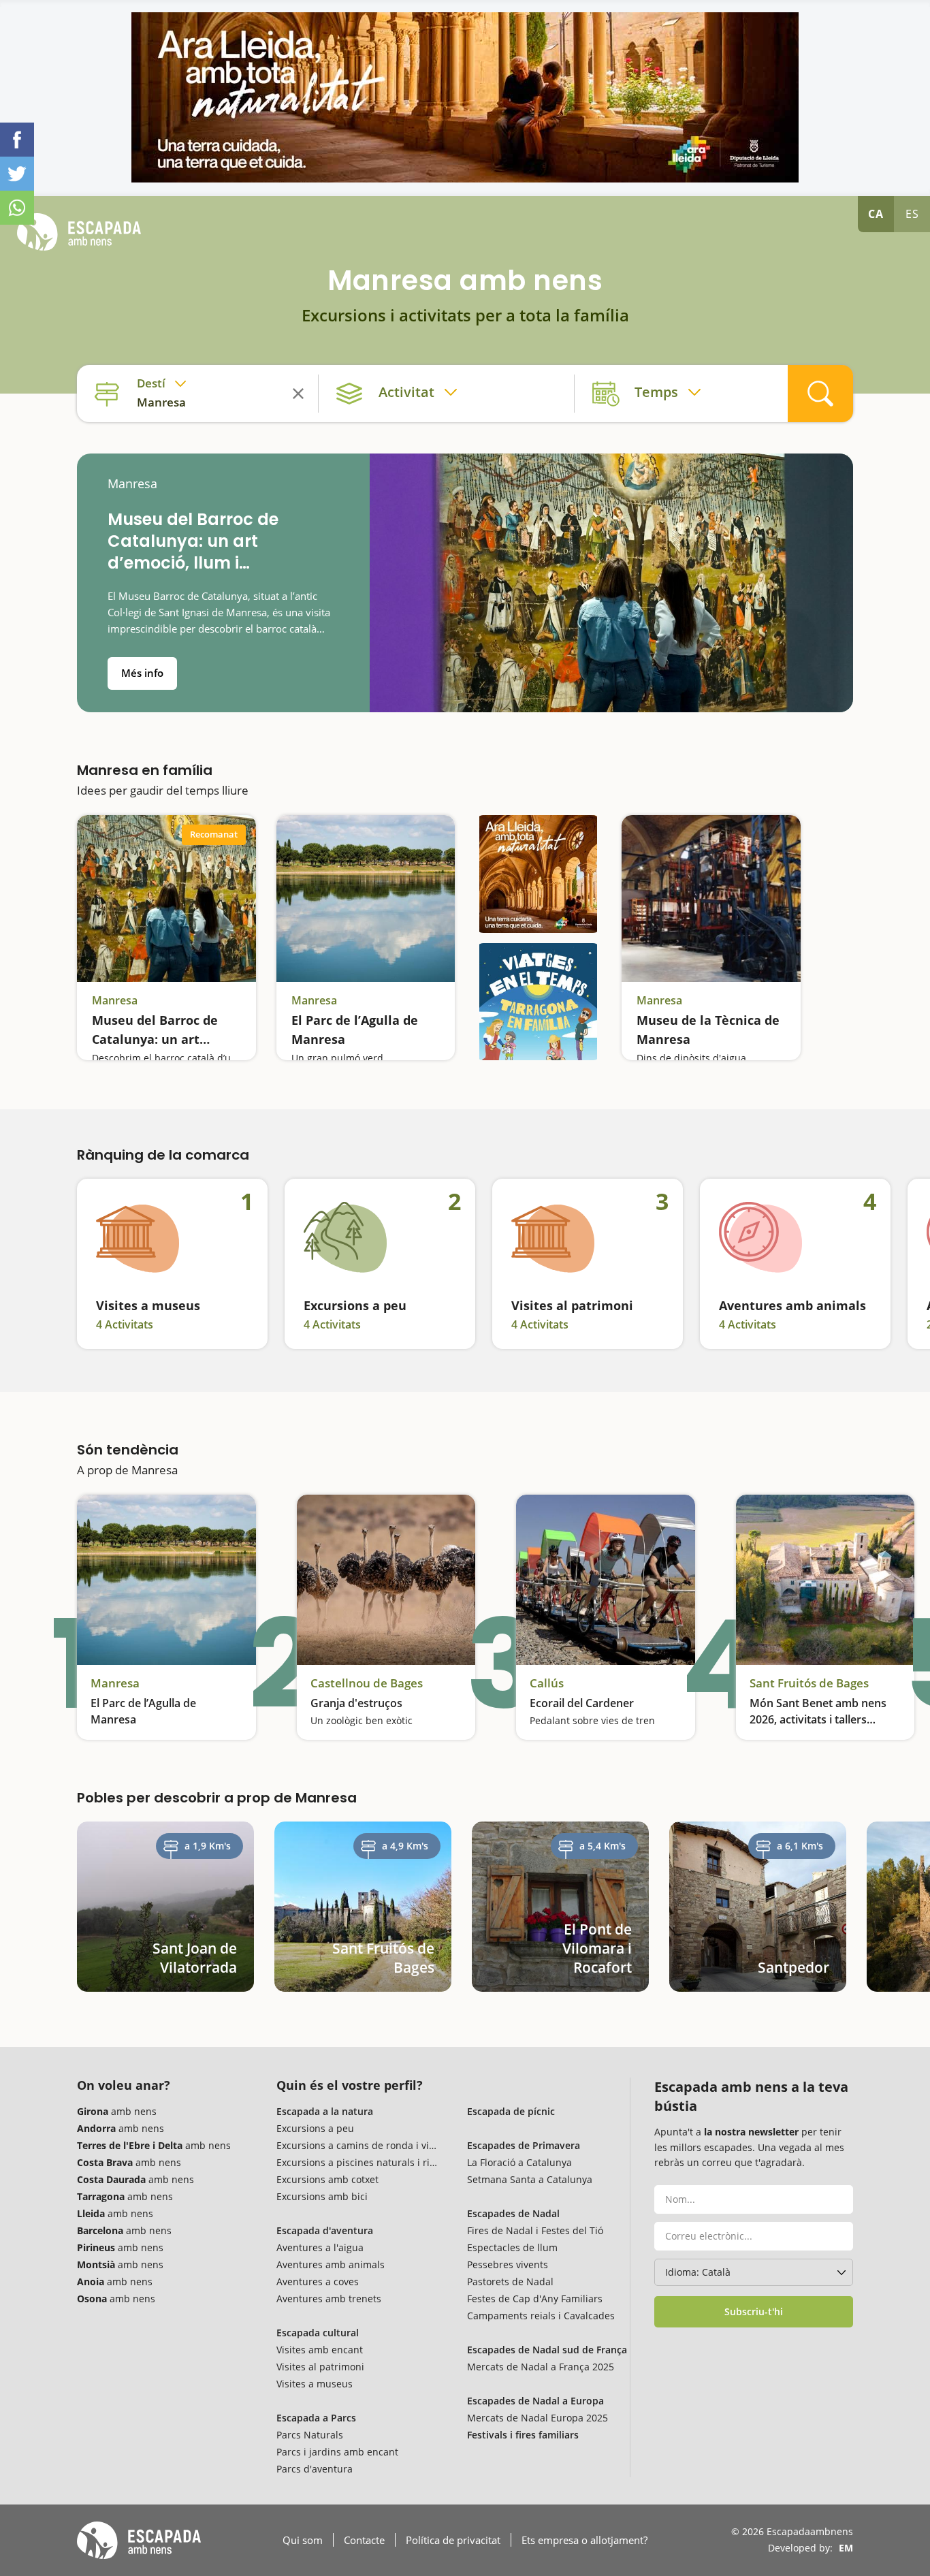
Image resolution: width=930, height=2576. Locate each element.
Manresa (132, 484)
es (912, 214)
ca (876, 214)
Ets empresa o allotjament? (584, 2540)
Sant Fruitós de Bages (809, 1683)
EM (846, 2548)
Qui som (303, 2540)
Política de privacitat (453, 2540)
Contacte (364, 2540)
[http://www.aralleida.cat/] (465, 97)
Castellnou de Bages (367, 1683)
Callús (547, 1683)
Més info (142, 673)
